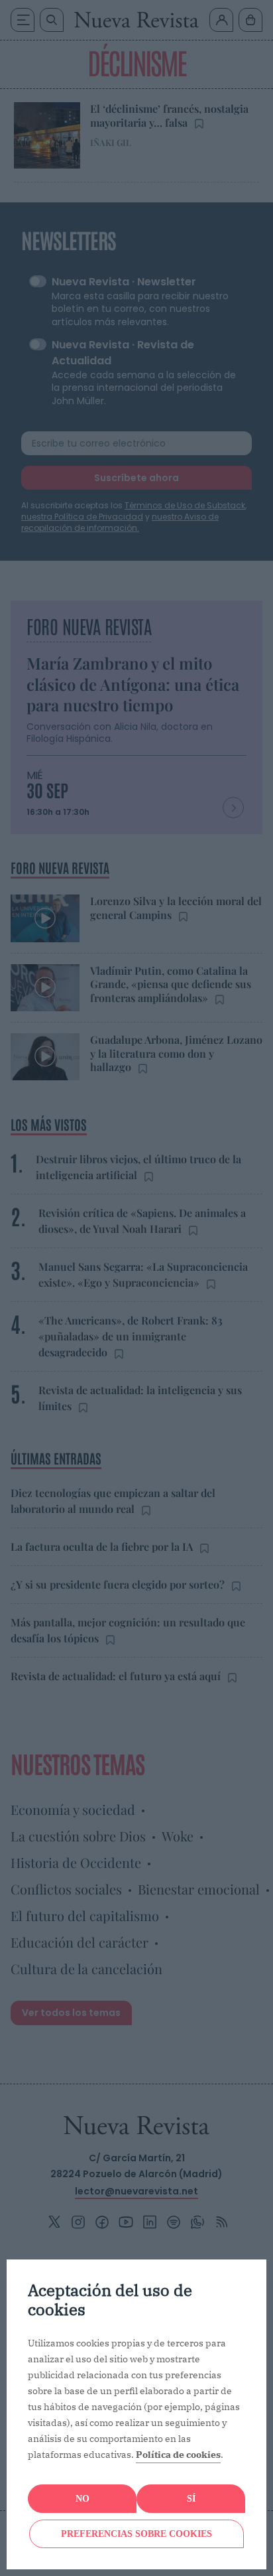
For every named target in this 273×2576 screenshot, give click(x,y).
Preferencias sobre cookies (136, 2534)
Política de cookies (178, 2455)
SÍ (191, 2499)
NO (82, 2499)
